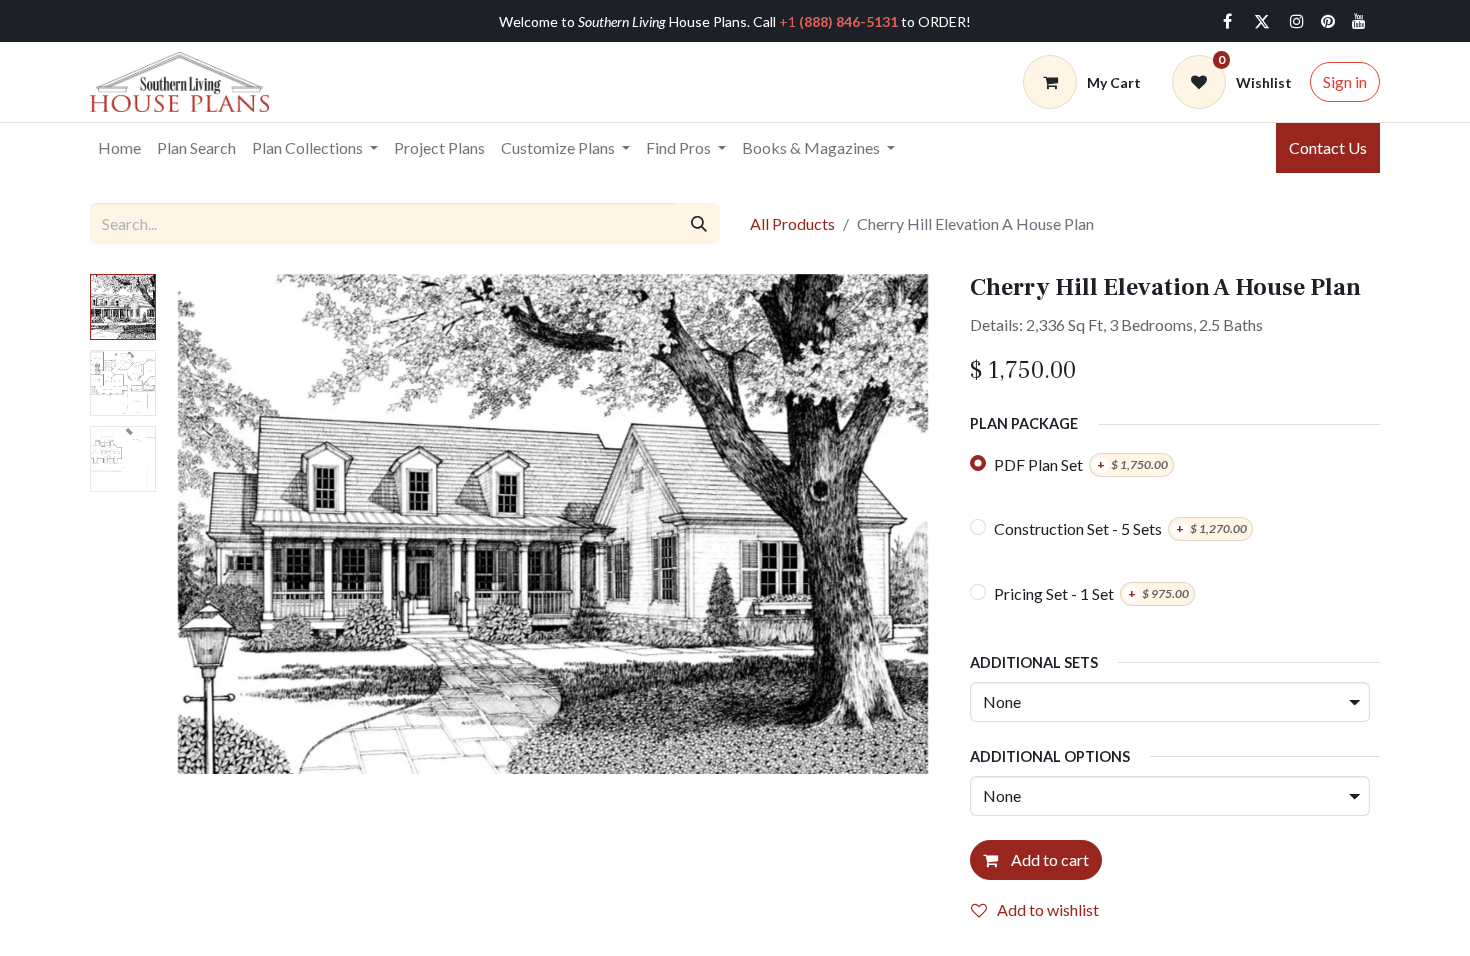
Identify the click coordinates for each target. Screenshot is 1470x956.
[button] (224, 524)
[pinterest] (1328, 21)
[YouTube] (1359, 21)
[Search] (699, 223)
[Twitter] (1262, 21)
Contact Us (1328, 147)
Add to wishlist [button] (1048, 909)
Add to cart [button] (1048, 859)
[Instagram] (1297, 21)
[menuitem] (119, 148)
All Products (792, 223)
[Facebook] (1227, 21)
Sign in (1345, 81)
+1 (838, 21)
